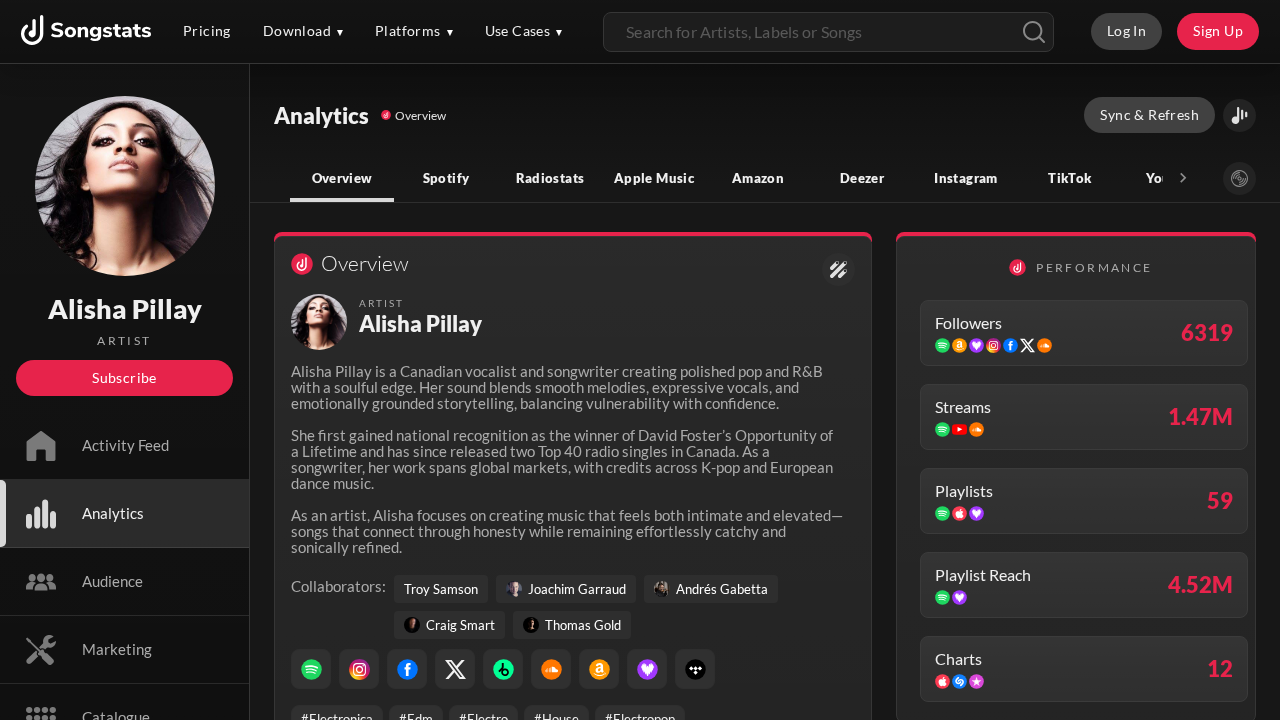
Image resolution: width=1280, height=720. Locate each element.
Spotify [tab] (446, 178)
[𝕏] (455, 669)
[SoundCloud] (551, 669)
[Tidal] (695, 669)
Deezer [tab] (862, 178)
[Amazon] (599, 669)
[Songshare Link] (1239, 115)
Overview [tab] (342, 178)
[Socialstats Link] (838, 269)
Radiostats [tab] (550, 178)
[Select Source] (1239, 178)
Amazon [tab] (758, 178)
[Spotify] (311, 669)
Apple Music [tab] (654, 178)
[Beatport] (503, 669)
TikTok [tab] (1069, 178)
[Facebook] (407, 669)
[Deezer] (647, 669)
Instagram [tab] (965, 178)
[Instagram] (359, 669)
